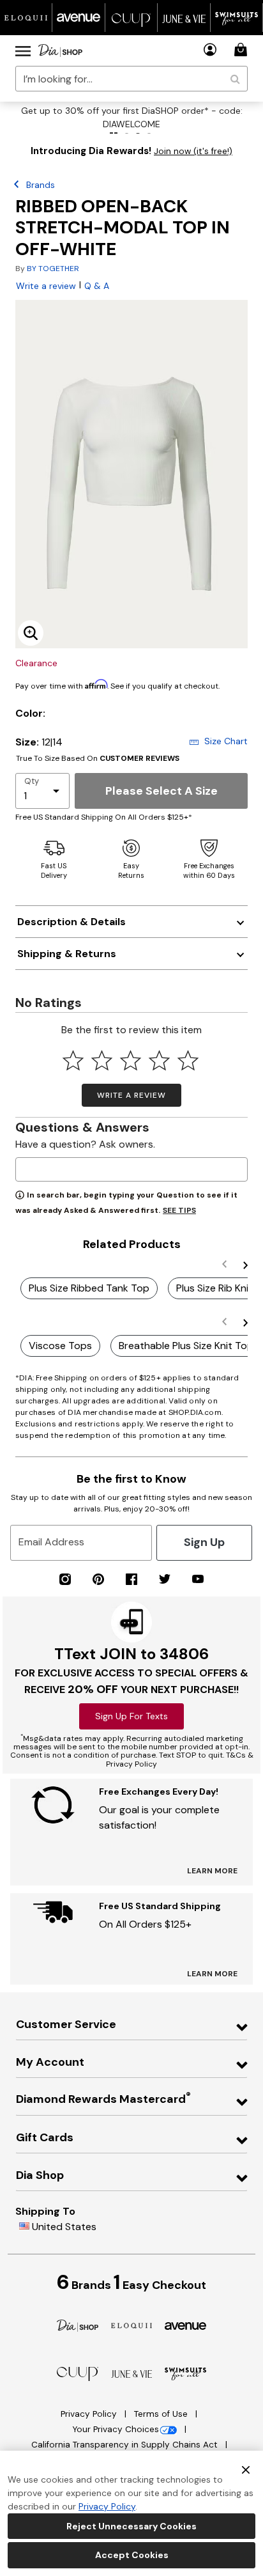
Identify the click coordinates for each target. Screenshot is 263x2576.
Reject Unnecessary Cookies (131, 2526)
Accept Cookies (132, 2555)
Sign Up (204, 1542)
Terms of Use (162, 2414)
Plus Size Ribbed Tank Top (89, 1288)
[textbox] (131, 1169)
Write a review (46, 286)
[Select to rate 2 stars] (102, 1060)
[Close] (246, 2469)
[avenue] (185, 2325)
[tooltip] (26, 18)
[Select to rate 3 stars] (131, 1060)
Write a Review (131, 1095)
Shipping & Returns (67, 954)
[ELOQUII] (132, 2324)
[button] (210, 50)
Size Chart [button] (226, 741)
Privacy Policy (90, 2414)
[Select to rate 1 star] (73, 1060)
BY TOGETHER (53, 269)
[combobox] (131, 79)
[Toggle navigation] (23, 51)
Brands (41, 185)
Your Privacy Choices (116, 2429)
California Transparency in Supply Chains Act (126, 2445)
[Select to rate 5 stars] (188, 1060)
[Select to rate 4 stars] (159, 1060)
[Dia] (78, 2325)
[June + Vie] (132, 2373)
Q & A (97, 286)
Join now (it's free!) (193, 151)
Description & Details (71, 922)
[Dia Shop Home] (60, 51)
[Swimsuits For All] (185, 2373)
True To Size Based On (98, 758)
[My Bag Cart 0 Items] (243, 50)
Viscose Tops (60, 1346)
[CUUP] (78, 2373)
